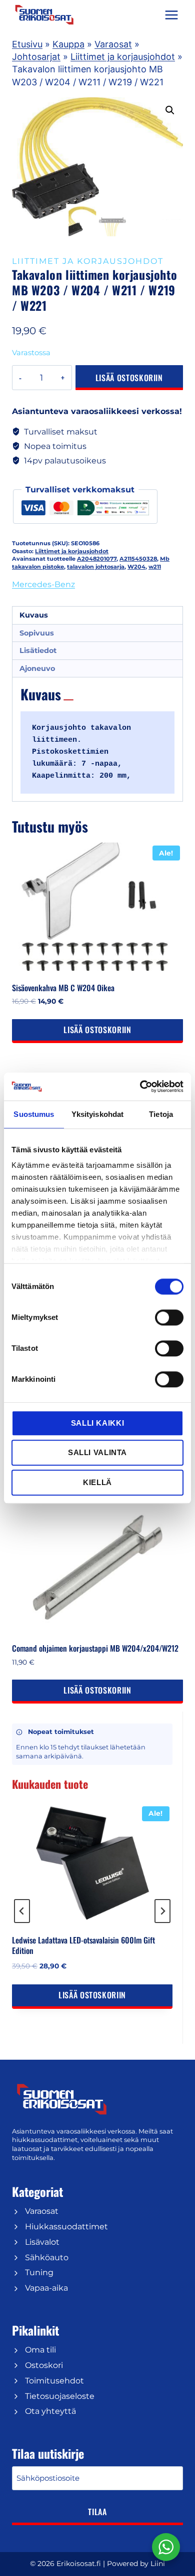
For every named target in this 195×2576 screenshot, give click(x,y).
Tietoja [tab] (161, 1114)
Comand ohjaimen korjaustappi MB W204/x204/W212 (95, 1648)
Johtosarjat (36, 57)
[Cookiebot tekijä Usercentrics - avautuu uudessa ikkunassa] (140, 1086)
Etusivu (27, 44)
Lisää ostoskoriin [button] (97, 1030)
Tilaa (97, 2512)
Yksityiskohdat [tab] (97, 1114)
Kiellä (97, 1482)
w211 (155, 567)
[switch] (169, 1317)
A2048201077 (97, 559)
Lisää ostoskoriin (129, 378)
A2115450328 (138, 559)
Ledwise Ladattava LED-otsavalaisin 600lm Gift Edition (83, 1945)
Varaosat (113, 44)
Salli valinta (97, 1452)
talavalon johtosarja (96, 567)
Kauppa (68, 44)
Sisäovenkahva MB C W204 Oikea (63, 988)
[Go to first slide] (162, 1911)
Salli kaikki (97, 1423)
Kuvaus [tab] (34, 615)
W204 (136, 567)
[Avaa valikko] (171, 15)
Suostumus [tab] (34, 1114)
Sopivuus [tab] (37, 633)
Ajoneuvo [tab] (37, 668)
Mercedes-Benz (43, 584)
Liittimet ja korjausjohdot (123, 57)
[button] (170, 110)
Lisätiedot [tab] (38, 650)
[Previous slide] (22, 1911)
